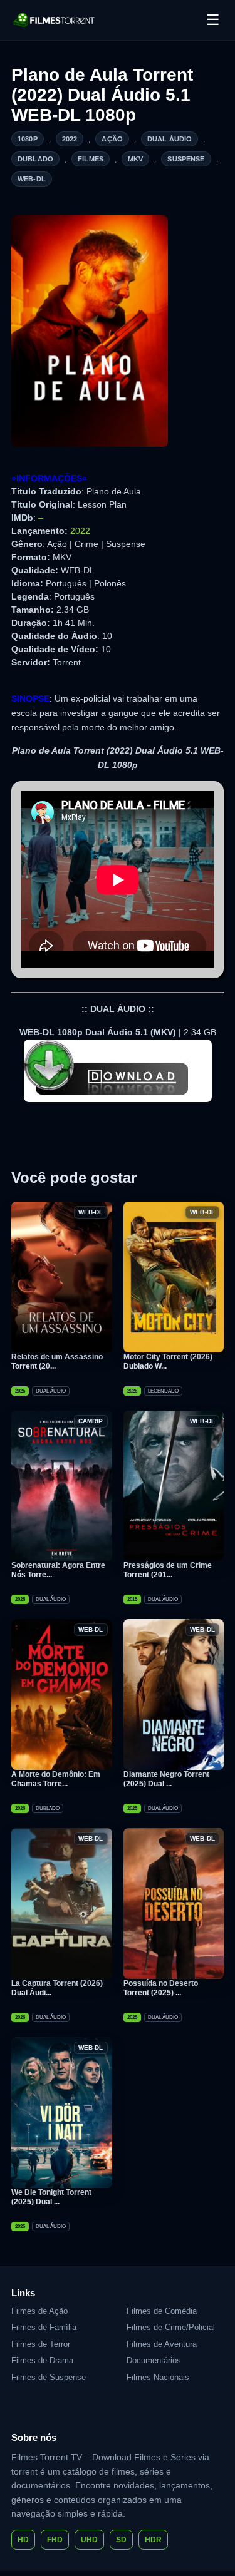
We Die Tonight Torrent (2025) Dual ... (51, 2197)
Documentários (154, 2360)
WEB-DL (32, 179)
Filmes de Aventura (162, 2344)
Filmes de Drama (42, 2360)
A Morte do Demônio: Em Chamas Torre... (56, 1779)
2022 (70, 139)
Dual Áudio (170, 139)
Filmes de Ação (39, 2311)
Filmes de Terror (41, 2344)
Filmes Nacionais (158, 2377)
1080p (28, 139)
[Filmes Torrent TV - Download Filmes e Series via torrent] (55, 20)
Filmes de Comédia (162, 2311)
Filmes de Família (44, 2327)
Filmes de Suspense (49, 2377)
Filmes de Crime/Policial (171, 2327)
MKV (135, 159)
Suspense (186, 159)
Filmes (91, 159)
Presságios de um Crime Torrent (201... (168, 1570)
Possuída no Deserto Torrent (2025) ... (161, 1988)
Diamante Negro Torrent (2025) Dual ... (166, 1779)
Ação (112, 139)
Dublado (35, 159)
